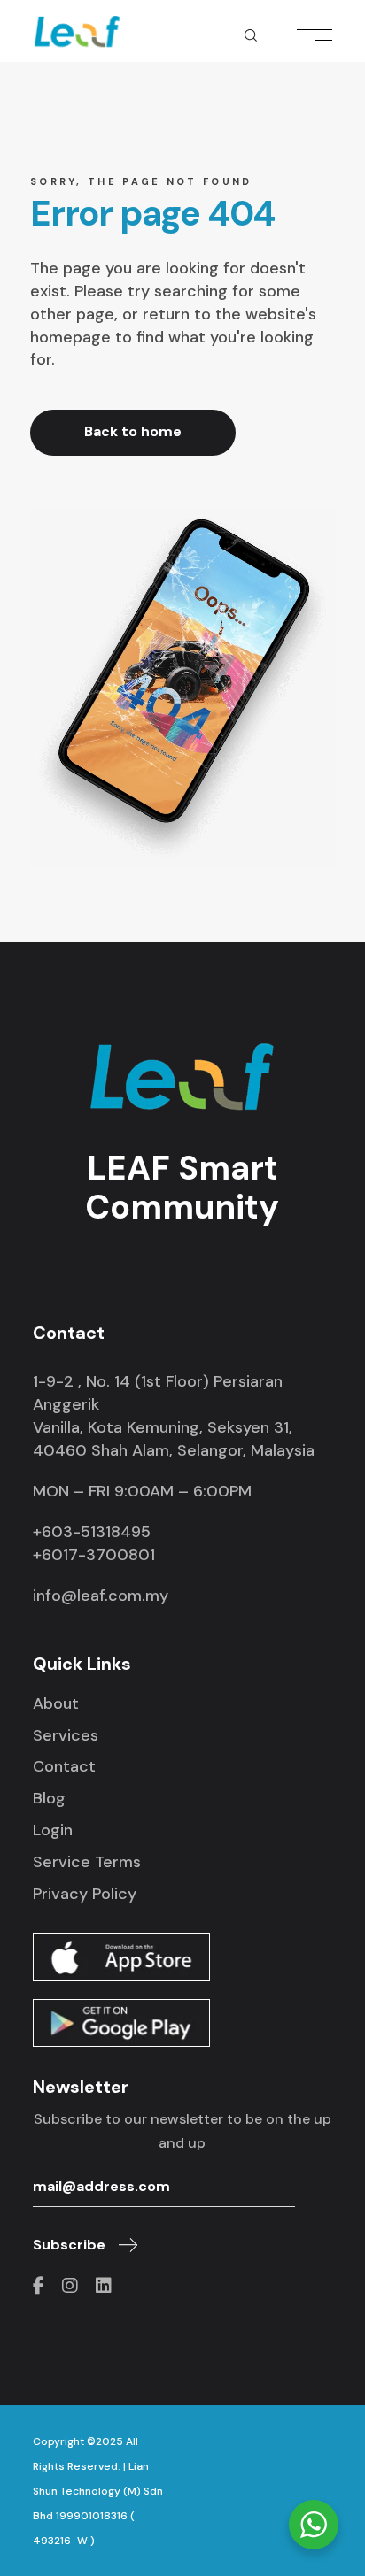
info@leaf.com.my (101, 1596)
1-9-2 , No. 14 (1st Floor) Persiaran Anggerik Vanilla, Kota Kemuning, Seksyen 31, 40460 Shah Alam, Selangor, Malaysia (174, 1416)
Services (66, 1735)
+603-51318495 (92, 1532)
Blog (49, 1798)
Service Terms (87, 1862)
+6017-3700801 (94, 1555)
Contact (64, 1766)
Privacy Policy (85, 1894)
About (56, 1703)
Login (53, 1830)
